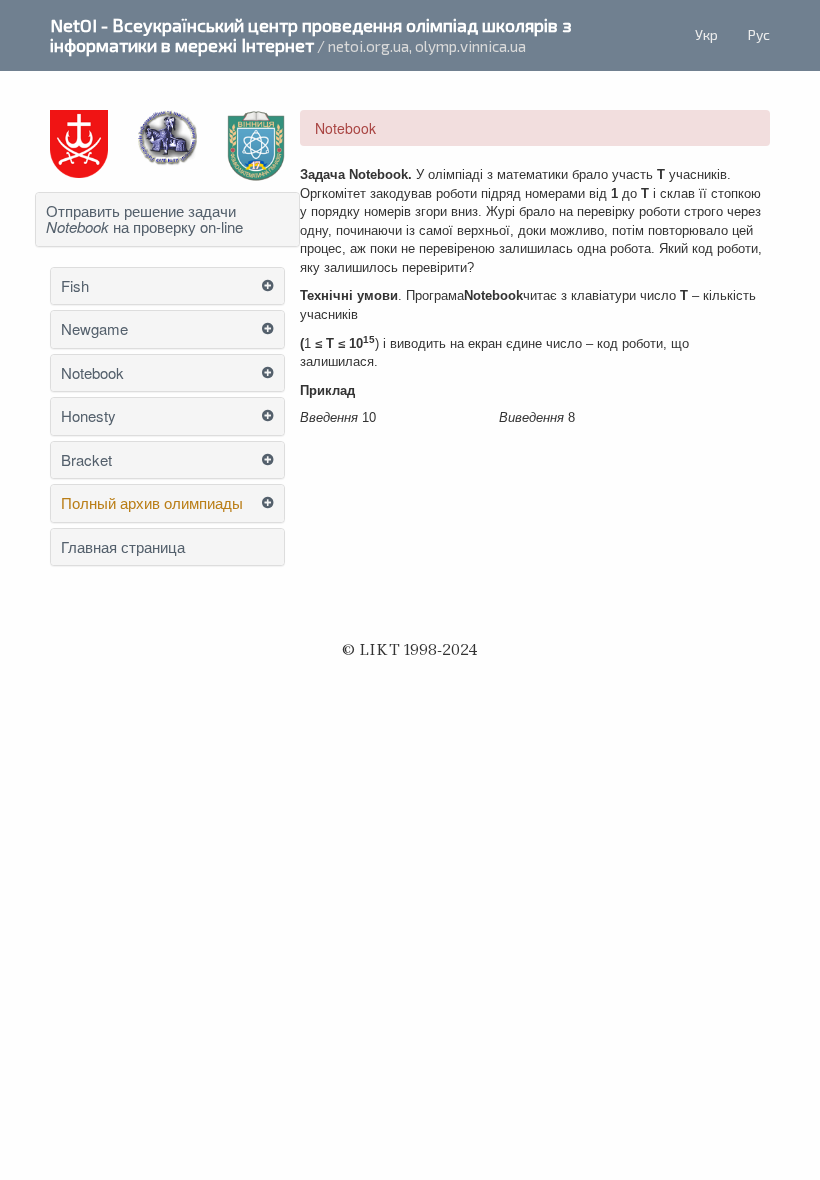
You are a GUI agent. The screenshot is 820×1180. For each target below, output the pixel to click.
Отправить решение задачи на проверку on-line (144, 219)
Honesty (88, 416)
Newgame (94, 329)
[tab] (167, 219)
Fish (75, 286)
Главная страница (123, 547)
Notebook (92, 373)
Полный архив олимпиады (152, 503)
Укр (706, 34)
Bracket (86, 460)
